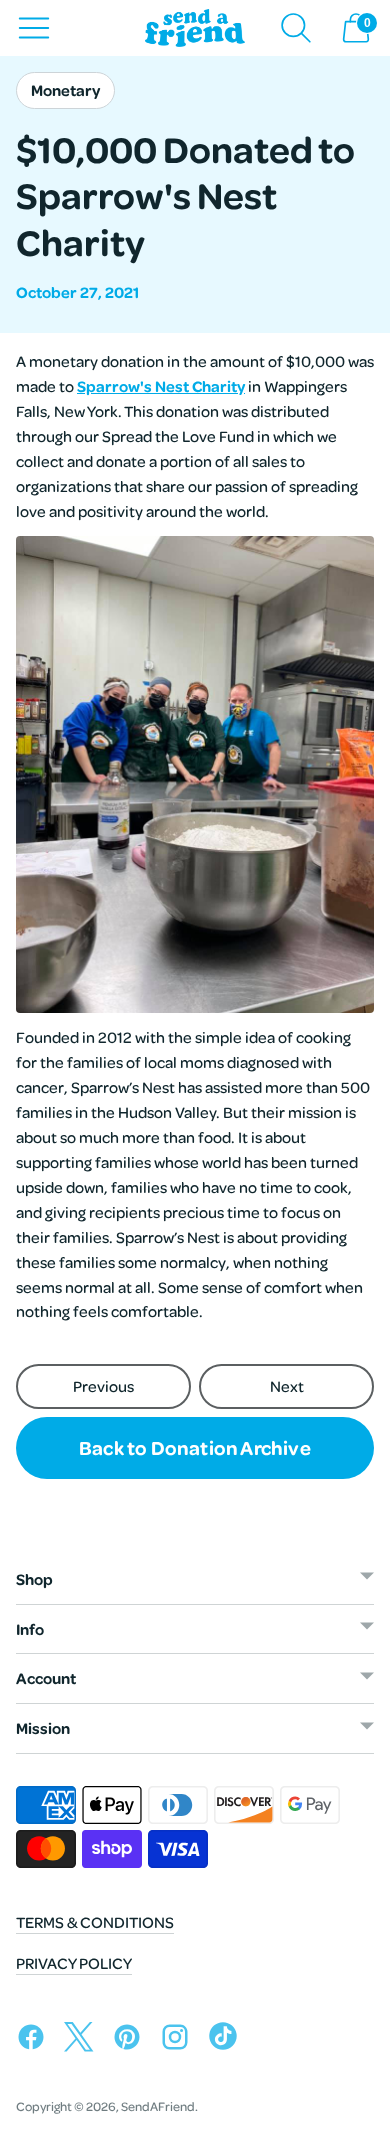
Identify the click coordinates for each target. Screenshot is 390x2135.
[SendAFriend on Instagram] (180, 2040)
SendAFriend (158, 2106)
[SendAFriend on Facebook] (36, 2040)
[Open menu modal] (34, 28)
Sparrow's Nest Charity (161, 386)
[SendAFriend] (195, 28)
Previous (103, 1386)
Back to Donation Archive (195, 1447)
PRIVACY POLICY (74, 1963)
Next (287, 1386)
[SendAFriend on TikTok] (228, 2040)
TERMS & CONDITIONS (95, 1922)
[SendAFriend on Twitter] (84, 2040)
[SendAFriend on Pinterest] (132, 2040)
